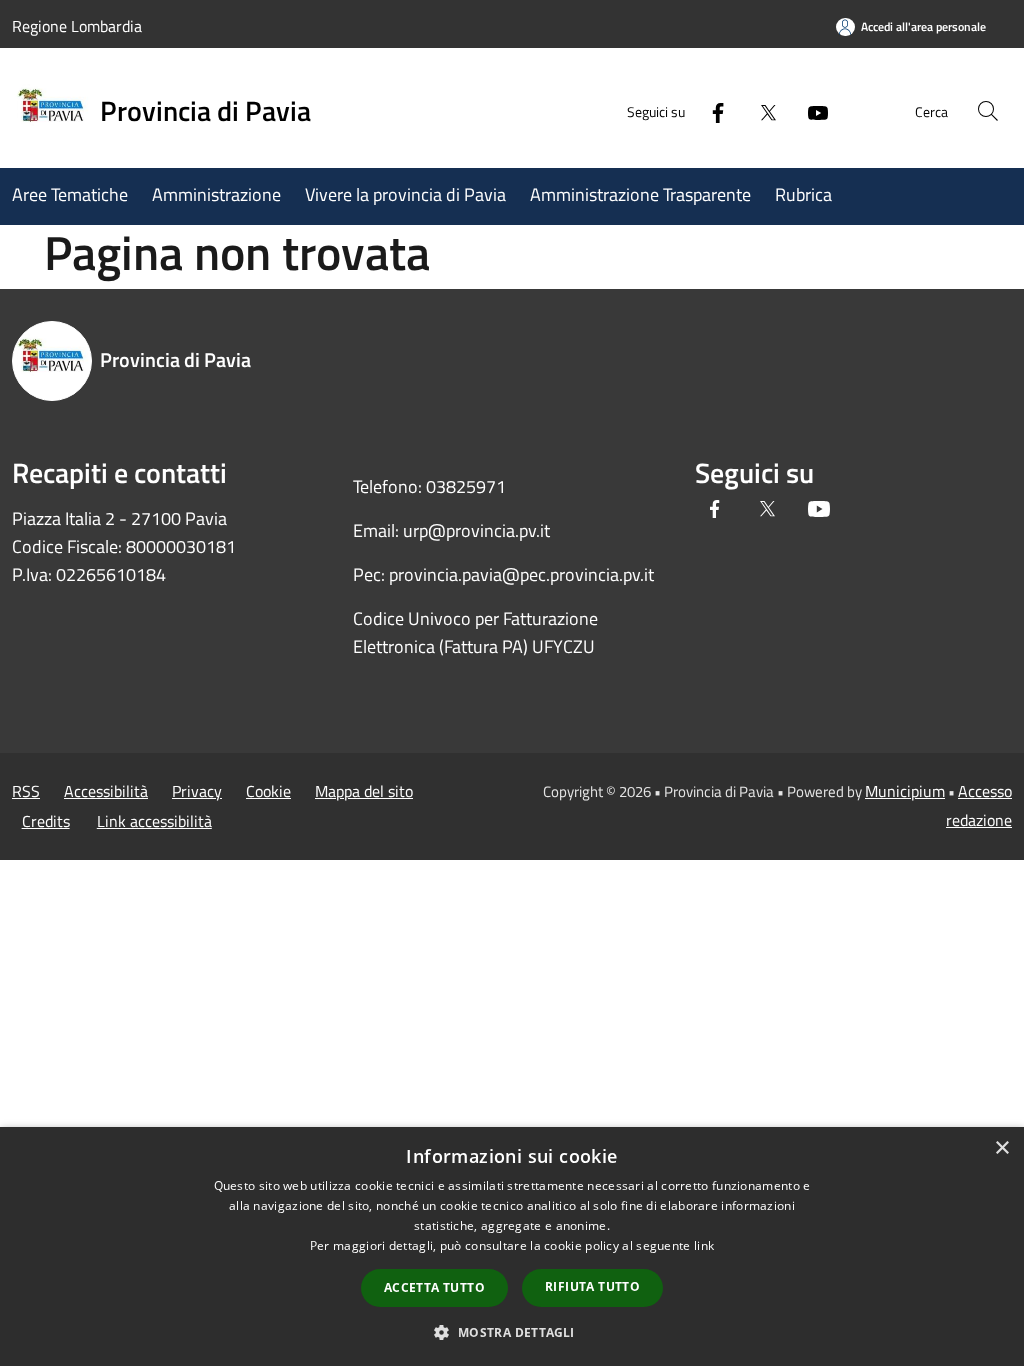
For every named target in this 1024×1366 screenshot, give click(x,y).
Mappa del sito (364, 791)
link (704, 1245)
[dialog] (512, 1246)
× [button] (1001, 1148)
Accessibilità (106, 791)
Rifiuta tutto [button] (592, 1286)
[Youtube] (810, 110)
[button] (511, 1332)
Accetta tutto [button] (434, 1287)
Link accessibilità (154, 821)
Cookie (268, 791)
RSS (26, 791)
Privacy (197, 791)
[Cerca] (988, 111)
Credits (46, 821)
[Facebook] (710, 110)
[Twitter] (760, 110)
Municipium (905, 791)
